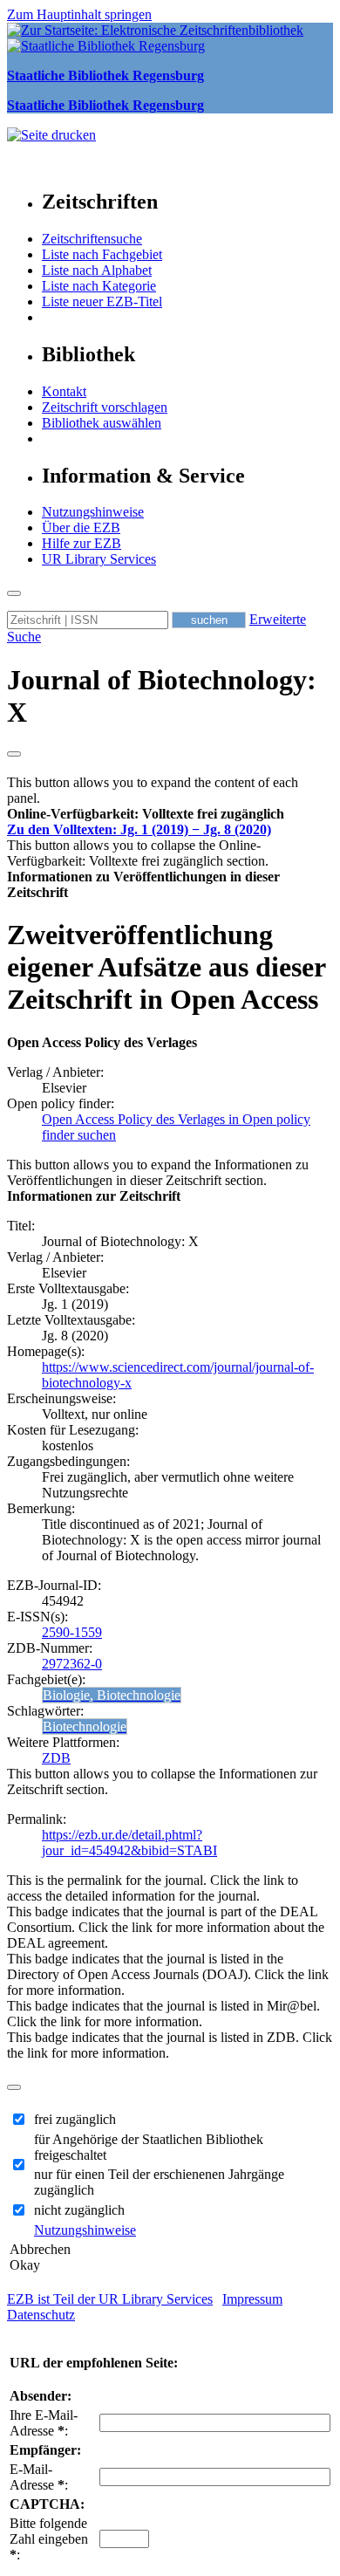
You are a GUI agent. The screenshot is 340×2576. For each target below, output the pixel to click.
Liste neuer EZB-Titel (102, 301)
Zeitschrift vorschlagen (105, 407)
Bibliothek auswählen (102, 423)
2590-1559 (72, 1632)
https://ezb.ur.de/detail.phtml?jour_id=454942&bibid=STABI (129, 1843)
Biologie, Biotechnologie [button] (112, 1695)
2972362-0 (72, 1664)
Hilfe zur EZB (82, 543)
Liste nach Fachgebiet (102, 254)
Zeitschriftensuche (92, 239)
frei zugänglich (75, 2119)
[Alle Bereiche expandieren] (14, 754)
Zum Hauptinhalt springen (79, 14)
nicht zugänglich (79, 2210)
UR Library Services (99, 559)
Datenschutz (41, 2315)
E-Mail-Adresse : (39, 2477)
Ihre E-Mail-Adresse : (44, 2423)
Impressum (252, 2299)
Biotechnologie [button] (85, 1726)
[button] (146, 814)
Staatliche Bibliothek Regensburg (105, 75)
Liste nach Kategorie (99, 286)
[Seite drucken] (51, 135)
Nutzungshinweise (93, 512)
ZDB (56, 1758)
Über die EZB (81, 528)
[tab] (170, 814)
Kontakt (64, 391)
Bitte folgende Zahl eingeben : (49, 2539)
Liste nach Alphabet (97, 270)
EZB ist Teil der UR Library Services (110, 2299)
